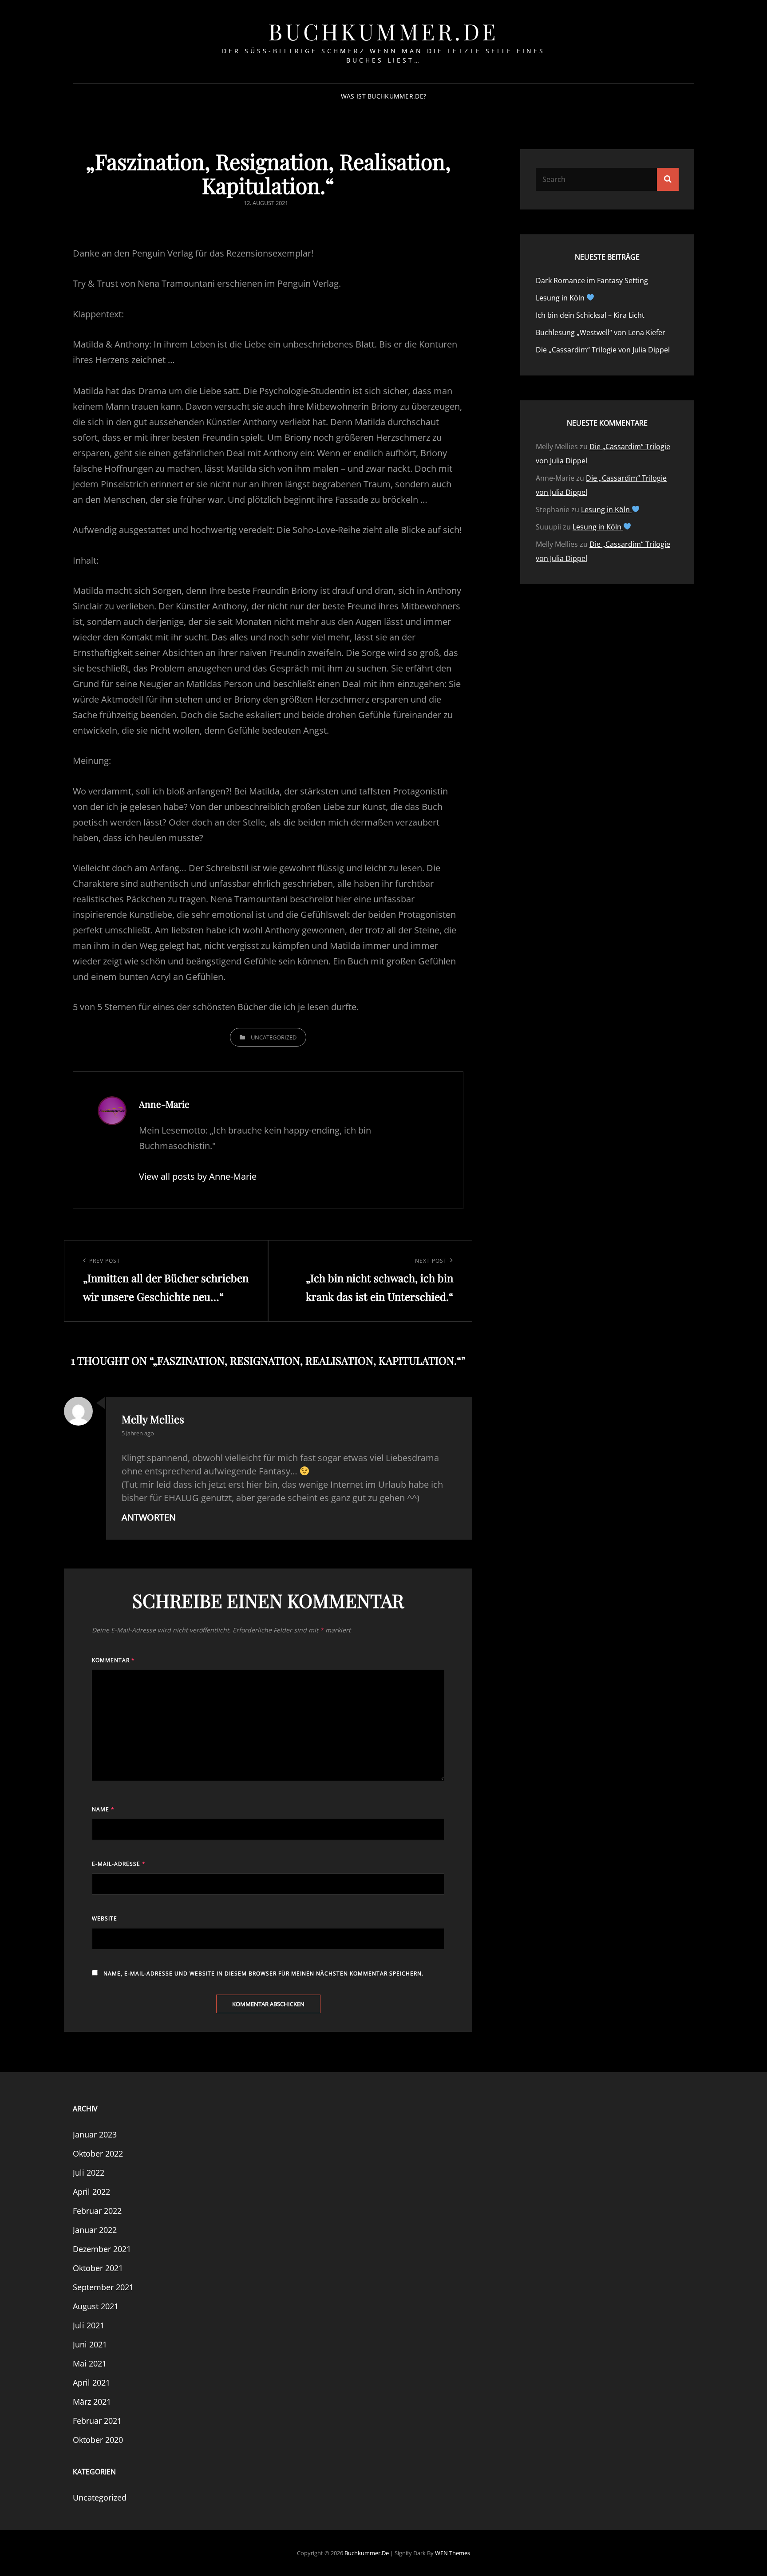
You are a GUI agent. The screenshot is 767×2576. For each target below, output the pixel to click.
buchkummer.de (383, 31)
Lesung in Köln (561, 298)
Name (103, 1809)
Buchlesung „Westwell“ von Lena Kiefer (601, 332)
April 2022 (91, 2192)
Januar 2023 (95, 2134)
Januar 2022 (95, 2230)
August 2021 (96, 2306)
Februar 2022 (97, 2211)
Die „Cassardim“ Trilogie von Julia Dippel (603, 350)
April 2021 (91, 2382)
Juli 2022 (89, 2173)
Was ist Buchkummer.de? (383, 96)
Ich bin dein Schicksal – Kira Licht (590, 315)
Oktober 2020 (98, 2440)
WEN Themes (453, 2553)
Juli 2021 (89, 2325)
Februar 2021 (97, 2421)
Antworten (149, 1517)
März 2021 (92, 2402)
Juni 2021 (90, 2344)
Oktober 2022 (98, 2153)
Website (105, 1918)
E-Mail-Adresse (119, 1864)
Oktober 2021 (98, 2268)
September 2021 (103, 2287)
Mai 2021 (90, 2363)
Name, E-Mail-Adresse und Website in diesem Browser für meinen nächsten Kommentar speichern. (263, 1973)
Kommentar (113, 1660)
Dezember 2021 (102, 2249)
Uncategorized (274, 1037)
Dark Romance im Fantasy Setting (592, 281)
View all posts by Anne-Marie (198, 1176)
